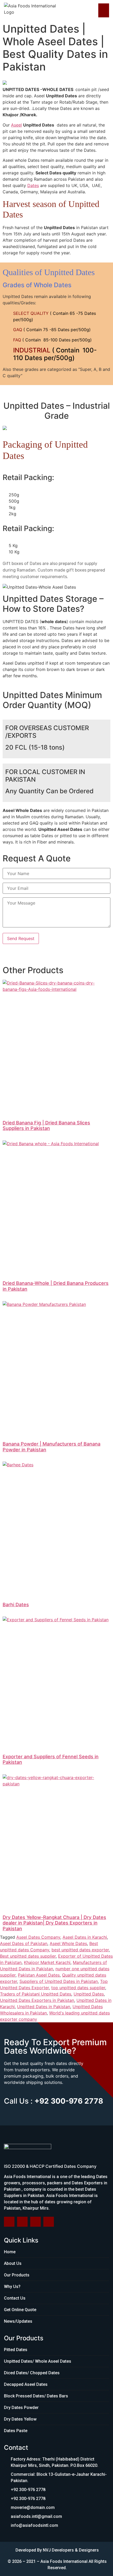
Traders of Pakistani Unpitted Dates (36, 1994)
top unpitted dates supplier (78, 1988)
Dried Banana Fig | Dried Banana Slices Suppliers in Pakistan (46, 1126)
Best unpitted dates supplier (28, 1956)
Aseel (16, 125)
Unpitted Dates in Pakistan (44, 2007)
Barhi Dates (16, 1605)
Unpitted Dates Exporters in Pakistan (37, 2000)
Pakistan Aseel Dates (39, 1975)
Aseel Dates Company (38, 1937)
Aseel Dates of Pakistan (24, 1943)
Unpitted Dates (89, 1994)
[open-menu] (104, 10)
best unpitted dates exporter (80, 1950)
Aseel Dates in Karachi (85, 1937)
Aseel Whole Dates (68, 1943)
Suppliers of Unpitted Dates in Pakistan (59, 1981)
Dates (33, 185)
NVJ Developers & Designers (71, 2550)
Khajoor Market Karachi (47, 1962)
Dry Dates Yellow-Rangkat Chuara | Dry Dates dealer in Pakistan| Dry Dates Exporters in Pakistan (54, 1923)
